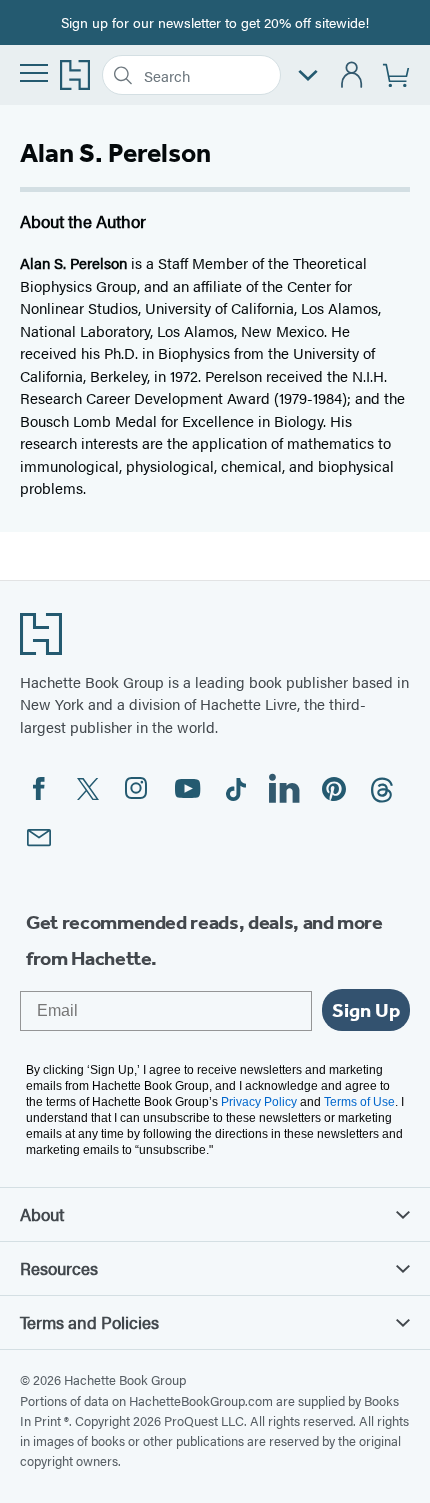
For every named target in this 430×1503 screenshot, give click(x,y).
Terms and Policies (89, 1322)
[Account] (352, 75)
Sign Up (366, 1010)
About (42, 1214)
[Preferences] (308, 75)
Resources (59, 1268)
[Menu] (34, 73)
